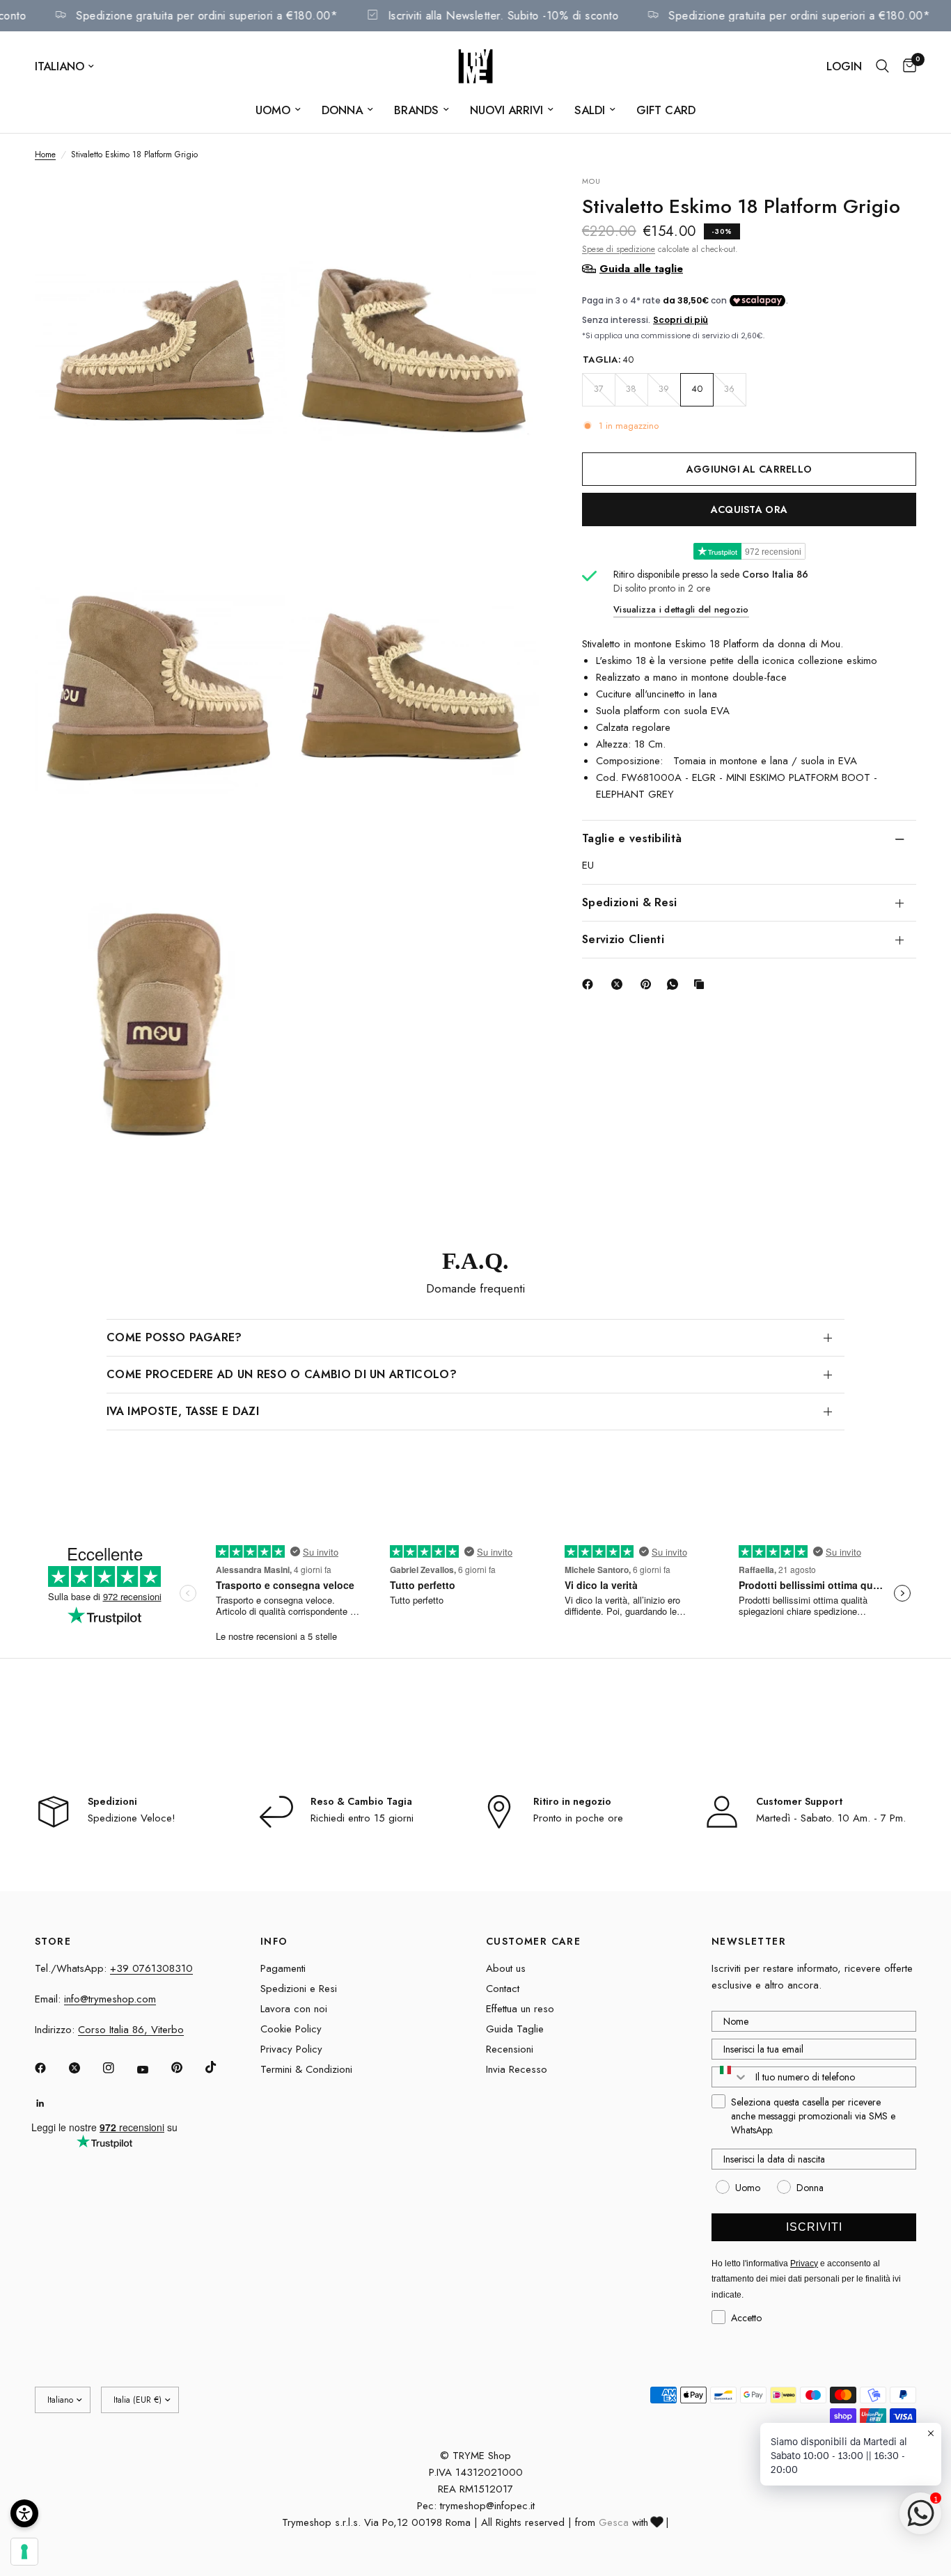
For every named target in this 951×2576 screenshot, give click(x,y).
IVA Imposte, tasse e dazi (183, 1411)
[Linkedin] (50, 2103)
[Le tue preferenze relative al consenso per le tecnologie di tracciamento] (24, 2552)
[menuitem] (278, 110)
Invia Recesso (517, 2069)
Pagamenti (283, 1968)
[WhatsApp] (675, 984)
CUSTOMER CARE (533, 1941)
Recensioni (510, 2049)
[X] (620, 984)
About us (506, 1968)
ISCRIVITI (814, 2227)
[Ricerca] (882, 66)
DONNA (342, 110)
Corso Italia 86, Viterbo (131, 2030)
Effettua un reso (520, 2009)
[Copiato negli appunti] (702, 984)
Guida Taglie (515, 2029)
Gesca (614, 2522)
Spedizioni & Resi (629, 902)
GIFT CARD (666, 110)
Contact (503, 1989)
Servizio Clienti (623, 939)
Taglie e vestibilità (632, 838)
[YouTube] (152, 2069)
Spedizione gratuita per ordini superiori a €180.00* (237, 16)
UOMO (273, 110)
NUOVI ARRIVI (506, 110)
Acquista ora (749, 509)
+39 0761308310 (151, 1968)
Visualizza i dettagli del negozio (681, 609)
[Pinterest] (649, 984)
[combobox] (730, 2077)
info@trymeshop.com (110, 1999)
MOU (591, 181)
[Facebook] (590, 984)
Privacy (804, 2263)
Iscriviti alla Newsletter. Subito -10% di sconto (533, 16)
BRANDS (416, 110)
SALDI (590, 110)
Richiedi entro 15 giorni (362, 1818)
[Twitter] (84, 2068)
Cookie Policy (291, 2029)
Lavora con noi (294, 2009)
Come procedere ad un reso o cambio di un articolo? (282, 1374)
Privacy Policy (291, 2049)
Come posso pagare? (174, 1337)
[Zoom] (258, 205)
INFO (274, 1941)
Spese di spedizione (619, 248)
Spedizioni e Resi (299, 1989)
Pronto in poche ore (578, 1818)
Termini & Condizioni (306, 2069)
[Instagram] (118, 2068)
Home (45, 155)
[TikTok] (221, 2067)
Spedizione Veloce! (132, 1818)
